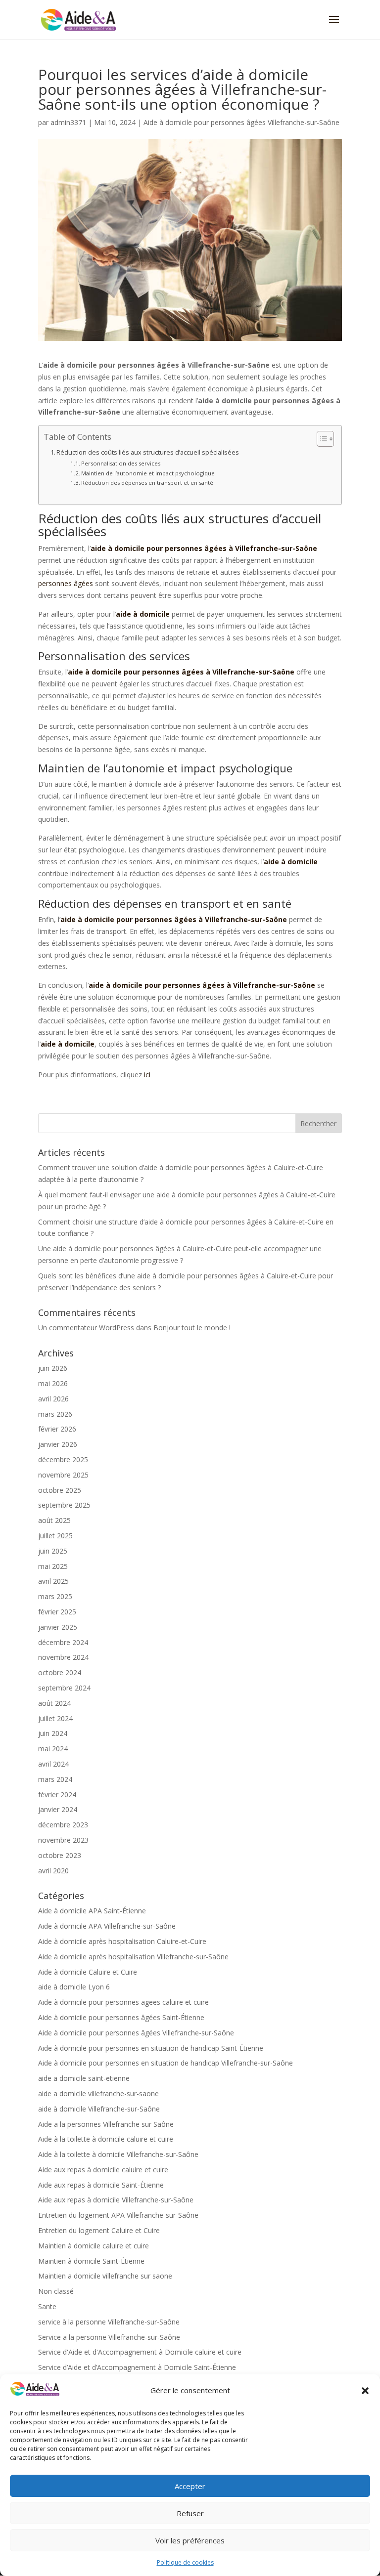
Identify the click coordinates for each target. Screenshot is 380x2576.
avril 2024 (53, 1764)
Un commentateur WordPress (86, 1328)
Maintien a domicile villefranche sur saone (105, 2276)
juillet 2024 (55, 1718)
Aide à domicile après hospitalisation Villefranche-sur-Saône (133, 1957)
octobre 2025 (60, 1490)
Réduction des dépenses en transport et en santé (147, 483)
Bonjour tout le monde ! (192, 1328)
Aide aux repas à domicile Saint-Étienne (101, 2185)
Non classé (56, 2291)
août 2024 (54, 1703)
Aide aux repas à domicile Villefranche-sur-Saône (116, 2200)
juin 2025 (53, 1551)
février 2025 (57, 1612)
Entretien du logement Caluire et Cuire (99, 2230)
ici (147, 1075)
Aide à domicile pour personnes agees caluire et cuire (123, 2002)
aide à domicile (143, 614)
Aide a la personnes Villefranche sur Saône (106, 2124)
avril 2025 (53, 1581)
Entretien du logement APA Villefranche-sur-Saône (118, 2215)
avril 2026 (53, 1399)
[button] (365, 2391)
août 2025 (54, 1520)
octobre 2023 (60, 1855)
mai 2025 (53, 1566)
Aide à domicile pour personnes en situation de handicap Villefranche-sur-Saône (166, 2063)
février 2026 (57, 1429)
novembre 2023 (63, 1840)
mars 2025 (55, 1596)
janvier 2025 (58, 1627)
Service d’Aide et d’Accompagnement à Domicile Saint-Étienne (137, 2367)
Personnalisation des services (121, 463)
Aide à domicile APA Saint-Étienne (92, 1911)
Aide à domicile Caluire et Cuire (88, 1972)
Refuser (190, 2513)
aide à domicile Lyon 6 (74, 1987)
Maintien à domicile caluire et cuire (94, 2246)
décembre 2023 (63, 1825)
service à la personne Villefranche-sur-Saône (109, 2322)
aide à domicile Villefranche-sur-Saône (99, 2109)
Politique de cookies (185, 2562)
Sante (47, 2306)
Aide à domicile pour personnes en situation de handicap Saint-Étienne (151, 2048)
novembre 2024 (63, 1657)
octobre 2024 (60, 1672)
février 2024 (57, 1795)
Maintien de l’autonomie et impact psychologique (148, 473)
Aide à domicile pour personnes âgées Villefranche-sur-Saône (241, 122)
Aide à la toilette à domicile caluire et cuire (106, 2139)
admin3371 (68, 122)
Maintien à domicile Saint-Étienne (91, 2261)
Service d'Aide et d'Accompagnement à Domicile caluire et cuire (140, 2352)
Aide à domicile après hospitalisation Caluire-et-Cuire (122, 1941)
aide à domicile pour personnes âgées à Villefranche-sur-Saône (204, 548)
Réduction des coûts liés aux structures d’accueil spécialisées (148, 452)
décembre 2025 (63, 1459)
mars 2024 (55, 1779)
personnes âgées (66, 583)
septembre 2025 (64, 1505)
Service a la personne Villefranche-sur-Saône (109, 2337)
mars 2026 (55, 1414)
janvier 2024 (58, 1809)
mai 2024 (53, 1749)
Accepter (190, 2486)
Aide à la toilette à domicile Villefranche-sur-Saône (118, 2154)
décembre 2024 (63, 1642)
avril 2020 (53, 1871)
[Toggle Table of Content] (320, 439)
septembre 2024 (64, 1688)
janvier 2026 (58, 1444)
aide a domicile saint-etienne (84, 2078)
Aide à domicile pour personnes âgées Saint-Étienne (121, 2017)
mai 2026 (53, 1383)
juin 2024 (53, 1733)
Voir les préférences (190, 2540)
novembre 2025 (63, 1475)
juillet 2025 (55, 1536)
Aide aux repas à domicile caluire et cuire (103, 2170)
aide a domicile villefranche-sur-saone (98, 2093)
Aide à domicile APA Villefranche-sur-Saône (107, 1926)
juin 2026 (53, 1368)
